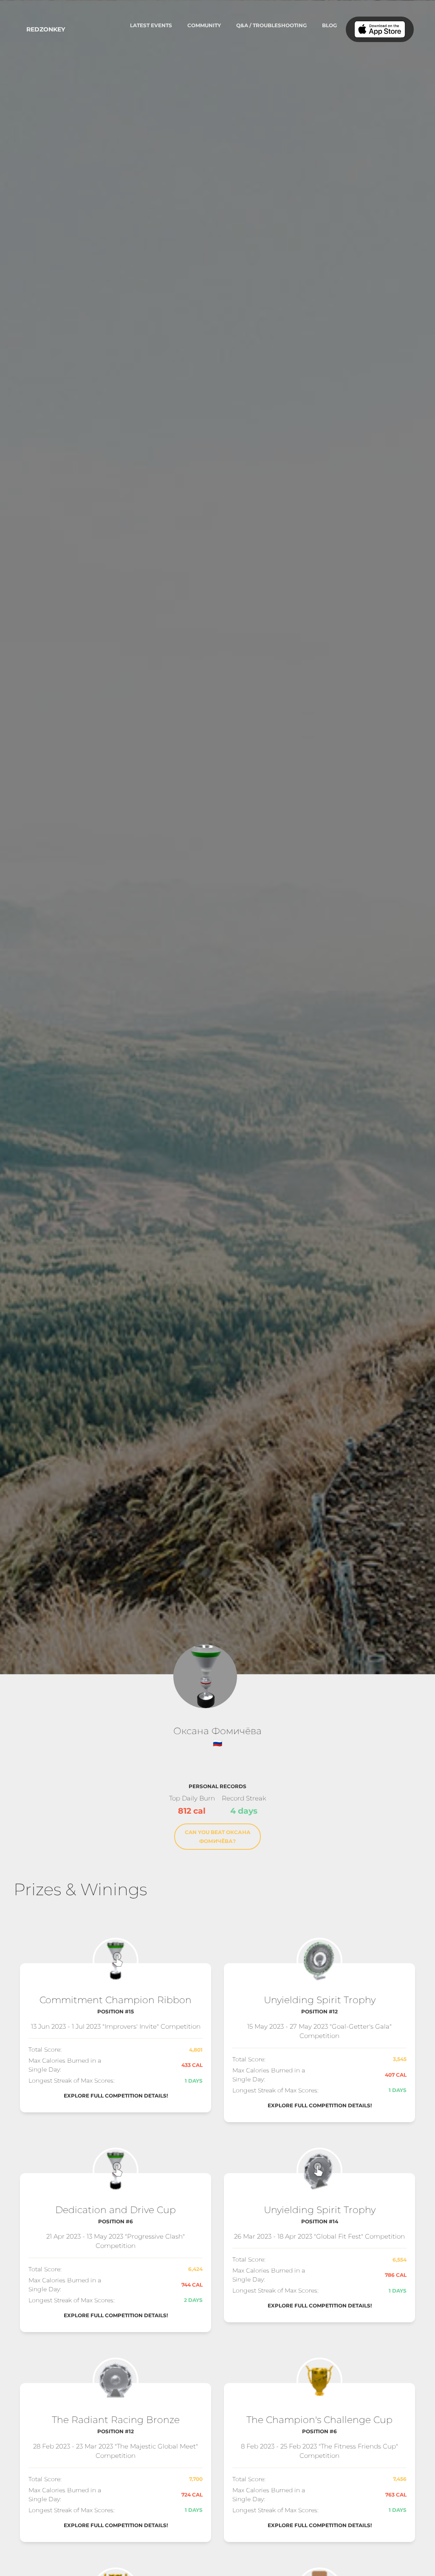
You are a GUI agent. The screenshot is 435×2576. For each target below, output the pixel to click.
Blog (329, 25)
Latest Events (151, 25)
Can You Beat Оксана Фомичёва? (218, 1837)
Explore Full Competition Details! (116, 2096)
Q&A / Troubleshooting (271, 25)
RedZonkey (46, 29)
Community (204, 25)
